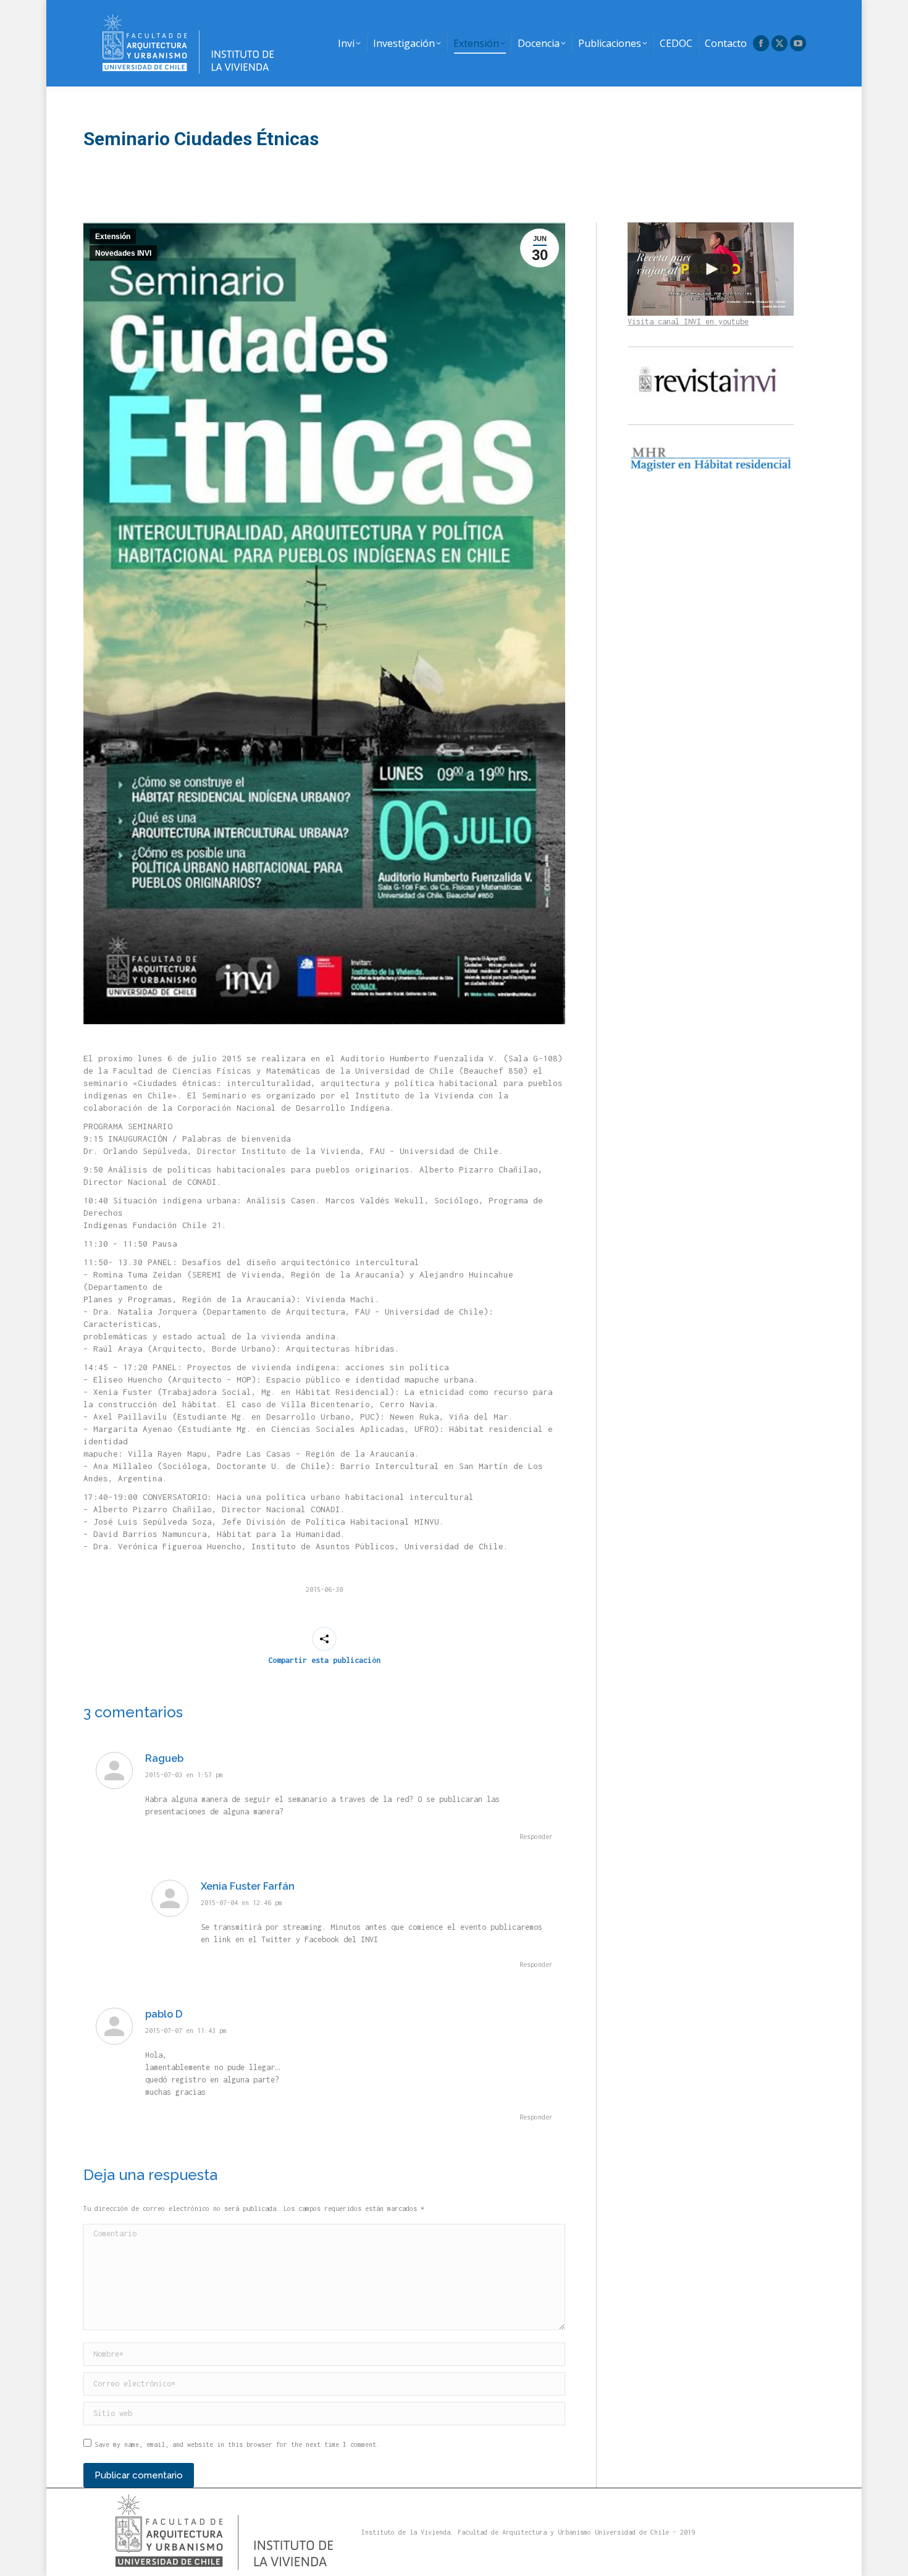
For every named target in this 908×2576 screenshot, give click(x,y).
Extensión (113, 237)
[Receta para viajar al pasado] (711, 269)
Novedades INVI (123, 253)
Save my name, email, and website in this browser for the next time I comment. (237, 2444)
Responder (536, 1837)
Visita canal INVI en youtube (688, 322)
